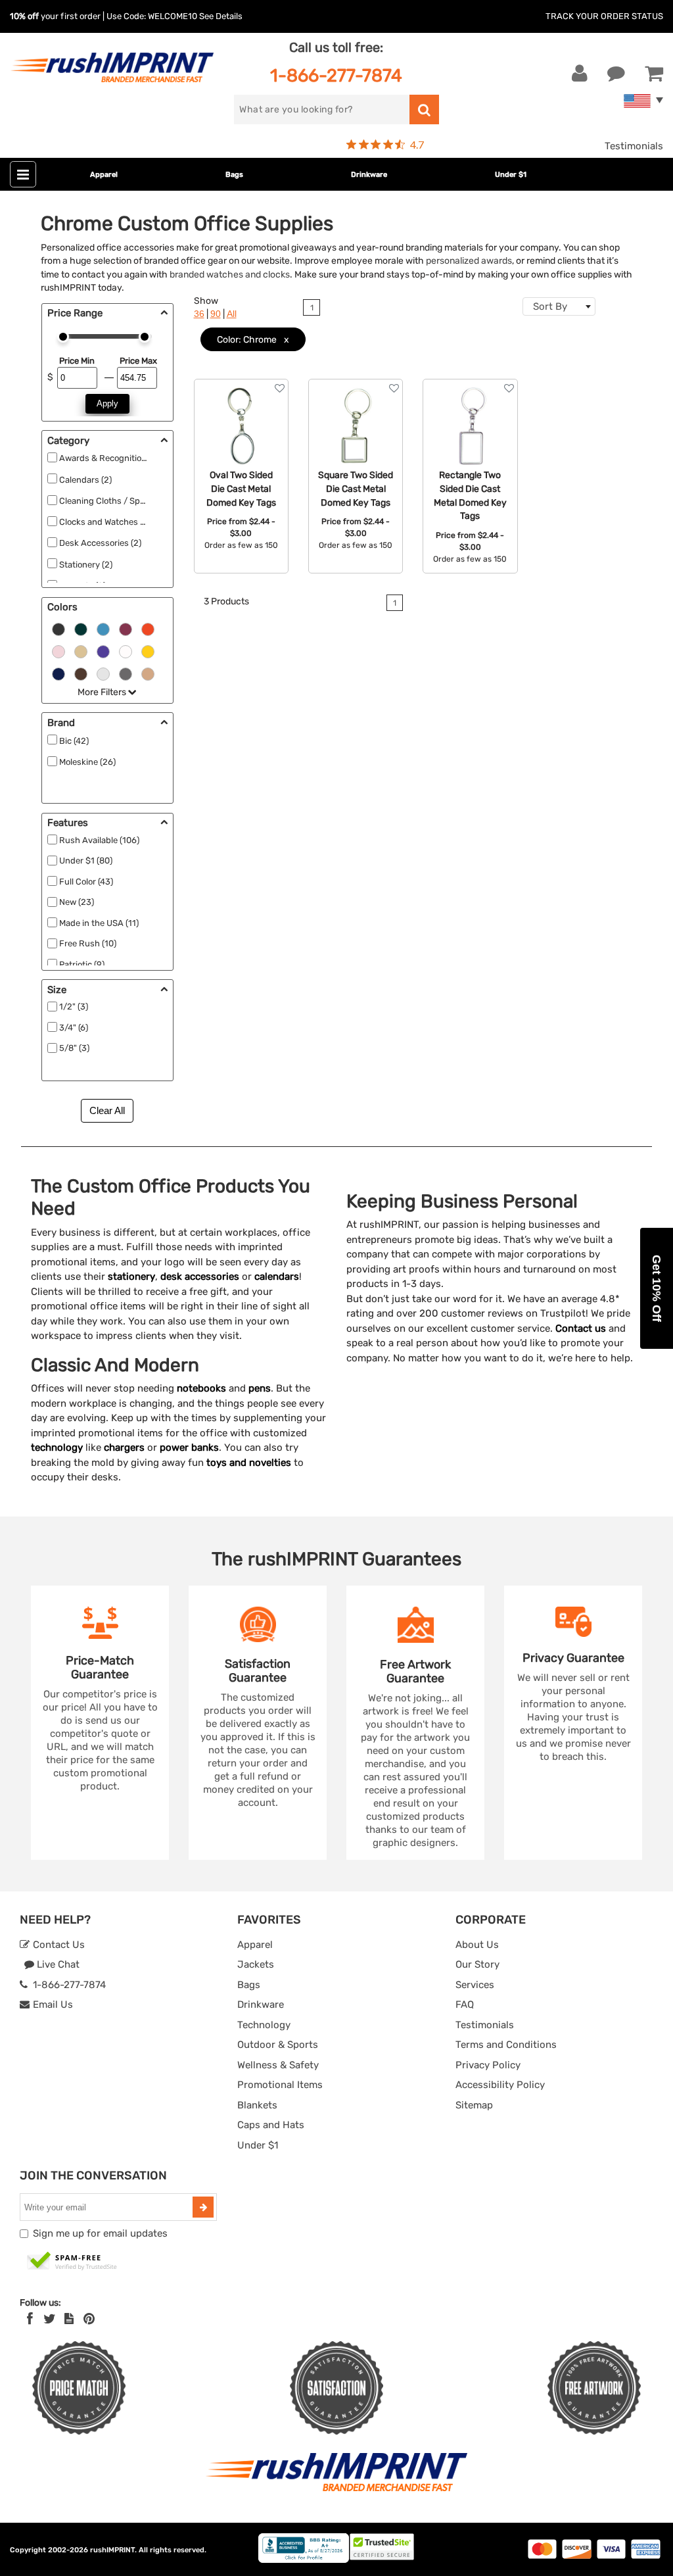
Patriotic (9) (82, 964)
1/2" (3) (74, 1007)
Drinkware (369, 175)
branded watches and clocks (230, 274)
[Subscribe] (203, 2207)
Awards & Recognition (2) (109, 458)
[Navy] (58, 673)
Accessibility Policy (500, 2085)
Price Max (138, 361)
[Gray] (126, 673)
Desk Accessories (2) (100, 543)
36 (199, 314)
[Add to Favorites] (280, 388)
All (232, 314)
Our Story (477, 1964)
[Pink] (58, 650)
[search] (424, 109)
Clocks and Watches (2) (105, 522)
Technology (264, 2025)
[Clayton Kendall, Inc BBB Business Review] (304, 2560)
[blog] (69, 2319)
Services (475, 1985)
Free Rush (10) (88, 943)
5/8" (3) (74, 1048)
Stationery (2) (86, 565)
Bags (234, 175)
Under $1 (511, 175)
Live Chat (57, 1964)
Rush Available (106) (99, 840)
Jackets (256, 1964)
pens (260, 1388)
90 (216, 314)
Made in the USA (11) (99, 923)
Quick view (241, 439)
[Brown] (81, 673)
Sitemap (474, 2105)
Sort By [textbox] (550, 306)
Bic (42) (74, 741)
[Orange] (148, 628)
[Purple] (103, 650)
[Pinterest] (89, 2319)
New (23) (77, 902)
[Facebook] (30, 2319)
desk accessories (200, 1276)
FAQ (465, 2005)
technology (57, 1447)
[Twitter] (50, 2319)
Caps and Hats (271, 2125)
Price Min (77, 361)
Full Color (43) (86, 882)
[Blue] (103, 628)
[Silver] (103, 673)
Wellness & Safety (278, 2065)
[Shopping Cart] (654, 74)
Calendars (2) (85, 480)
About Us (477, 1945)
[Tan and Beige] (148, 673)
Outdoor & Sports (278, 2045)
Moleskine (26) (87, 762)
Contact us (581, 1328)
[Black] (58, 628)
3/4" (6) (74, 1028)
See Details (221, 16)
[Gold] (81, 650)
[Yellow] (148, 650)
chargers (124, 1447)
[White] (126, 650)
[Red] (126, 628)
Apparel (104, 175)
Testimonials (634, 146)
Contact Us (58, 1945)
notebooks (201, 1388)
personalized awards (469, 260)
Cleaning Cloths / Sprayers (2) (118, 501)
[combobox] (559, 306)
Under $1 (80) (86, 861)
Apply (107, 403)
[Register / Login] (580, 74)
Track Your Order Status (604, 16)
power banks (189, 1447)
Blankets (257, 2105)
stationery (131, 1276)
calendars (277, 1276)
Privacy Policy (488, 2065)
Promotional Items (280, 2085)
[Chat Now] (616, 74)
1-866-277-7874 (336, 75)
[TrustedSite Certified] (72, 2262)
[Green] (81, 628)
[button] (657, 1288)
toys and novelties (249, 1463)
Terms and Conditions (506, 2045)
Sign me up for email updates (100, 2233)
